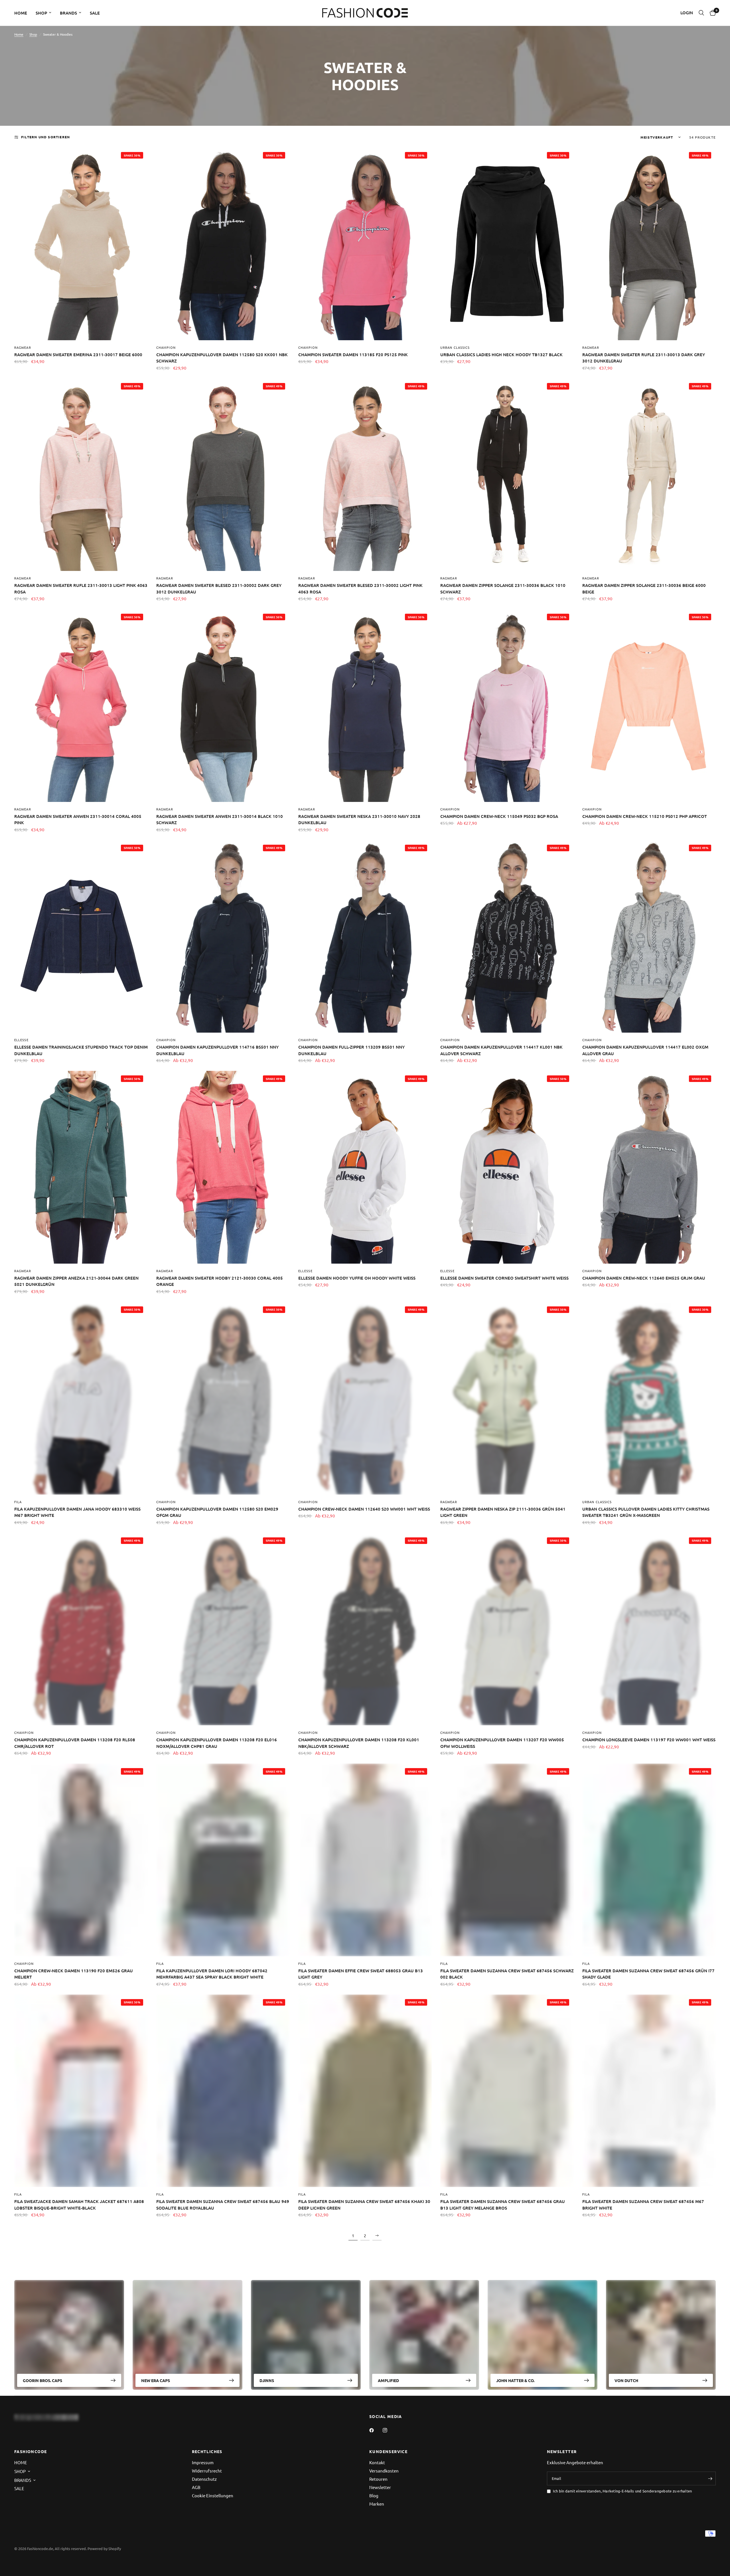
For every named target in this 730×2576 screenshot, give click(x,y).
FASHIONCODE (31, 2451)
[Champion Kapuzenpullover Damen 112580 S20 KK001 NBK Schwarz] (223, 244)
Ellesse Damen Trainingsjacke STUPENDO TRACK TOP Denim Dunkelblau (81, 1050)
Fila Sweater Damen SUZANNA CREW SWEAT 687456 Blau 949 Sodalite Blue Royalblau (223, 2205)
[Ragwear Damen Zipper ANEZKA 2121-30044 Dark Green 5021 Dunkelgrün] (81, 1167)
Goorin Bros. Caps (42, 2380)
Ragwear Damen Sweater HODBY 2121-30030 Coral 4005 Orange (220, 1281)
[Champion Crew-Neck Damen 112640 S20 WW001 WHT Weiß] (365, 1398)
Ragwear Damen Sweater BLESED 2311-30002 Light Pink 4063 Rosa (360, 588)
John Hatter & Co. (515, 2380)
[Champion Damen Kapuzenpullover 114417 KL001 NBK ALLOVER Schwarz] (507, 937)
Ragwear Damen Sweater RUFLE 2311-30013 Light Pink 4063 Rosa (81, 588)
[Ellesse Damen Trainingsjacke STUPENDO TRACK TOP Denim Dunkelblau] (81, 937)
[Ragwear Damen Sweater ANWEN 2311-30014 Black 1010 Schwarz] (223, 706)
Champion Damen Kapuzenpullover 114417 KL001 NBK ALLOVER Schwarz (501, 1050)
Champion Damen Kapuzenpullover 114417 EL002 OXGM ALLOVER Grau (645, 1050)
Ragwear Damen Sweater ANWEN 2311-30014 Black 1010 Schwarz (220, 819)
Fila (18, 1502)
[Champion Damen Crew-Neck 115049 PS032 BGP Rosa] (507, 706)
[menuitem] (23, 13)
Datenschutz (204, 2479)
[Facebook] (376, 2430)
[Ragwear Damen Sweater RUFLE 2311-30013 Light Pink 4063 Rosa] (81, 475)
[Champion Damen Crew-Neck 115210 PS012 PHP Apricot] (649, 706)
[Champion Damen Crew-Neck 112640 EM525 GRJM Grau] (649, 1167)
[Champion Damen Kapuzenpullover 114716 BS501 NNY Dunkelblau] (223, 937)
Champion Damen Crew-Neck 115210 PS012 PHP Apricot (645, 816)
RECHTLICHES (207, 2451)
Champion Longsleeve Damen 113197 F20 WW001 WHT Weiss (649, 1740)
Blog (374, 2495)
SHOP (41, 13)
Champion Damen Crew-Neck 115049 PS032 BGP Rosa (499, 816)
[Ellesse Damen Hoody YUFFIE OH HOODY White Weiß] (365, 1167)
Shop (33, 34)
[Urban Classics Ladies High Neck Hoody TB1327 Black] (507, 244)
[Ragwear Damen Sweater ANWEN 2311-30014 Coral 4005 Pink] (81, 706)
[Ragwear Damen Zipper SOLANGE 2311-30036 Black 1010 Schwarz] (507, 475)
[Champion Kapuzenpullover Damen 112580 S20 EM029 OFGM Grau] (223, 1398)
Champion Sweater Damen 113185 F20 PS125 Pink (353, 354)
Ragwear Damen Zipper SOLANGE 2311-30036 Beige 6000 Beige (644, 588)
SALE (95, 13)
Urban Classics (455, 347)
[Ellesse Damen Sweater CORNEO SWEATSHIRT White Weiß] (507, 1167)
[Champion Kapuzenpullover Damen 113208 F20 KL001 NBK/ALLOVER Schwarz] (365, 1629)
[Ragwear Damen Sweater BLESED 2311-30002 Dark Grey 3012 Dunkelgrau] (223, 475)
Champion (166, 347)
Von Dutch (626, 2380)
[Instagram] (389, 2430)
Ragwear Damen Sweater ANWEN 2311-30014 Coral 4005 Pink (78, 819)
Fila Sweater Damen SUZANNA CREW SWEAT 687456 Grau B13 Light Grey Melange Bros (503, 2205)
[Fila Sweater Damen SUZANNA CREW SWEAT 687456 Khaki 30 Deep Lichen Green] (365, 2091)
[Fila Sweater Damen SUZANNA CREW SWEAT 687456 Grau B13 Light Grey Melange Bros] (507, 2091)
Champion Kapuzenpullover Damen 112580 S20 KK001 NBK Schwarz (222, 358)
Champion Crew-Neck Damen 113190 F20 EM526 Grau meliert (74, 1974)
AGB (196, 2487)
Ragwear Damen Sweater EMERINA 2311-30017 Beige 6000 (78, 354)
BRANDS (68, 13)
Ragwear (23, 347)
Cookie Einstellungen (213, 2495)
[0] (711, 13)
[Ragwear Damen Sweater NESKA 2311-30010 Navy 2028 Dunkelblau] (365, 706)
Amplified (388, 2380)
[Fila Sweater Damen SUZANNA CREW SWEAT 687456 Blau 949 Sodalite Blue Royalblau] (223, 2091)
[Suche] (701, 13)
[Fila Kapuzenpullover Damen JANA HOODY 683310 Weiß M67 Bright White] (81, 1398)
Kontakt (377, 2462)
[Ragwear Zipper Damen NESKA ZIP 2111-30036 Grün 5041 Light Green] (507, 1398)
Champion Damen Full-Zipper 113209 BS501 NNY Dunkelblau (351, 1050)
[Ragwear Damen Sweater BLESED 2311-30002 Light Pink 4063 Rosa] (365, 475)
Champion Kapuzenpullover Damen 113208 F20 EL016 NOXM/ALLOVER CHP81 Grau (217, 1743)
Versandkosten (384, 2471)
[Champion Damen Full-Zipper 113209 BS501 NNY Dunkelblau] (365, 937)
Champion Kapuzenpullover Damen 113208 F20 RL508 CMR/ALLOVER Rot (75, 1743)
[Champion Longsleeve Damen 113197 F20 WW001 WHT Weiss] (649, 1629)
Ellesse (21, 1040)
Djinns (267, 2380)
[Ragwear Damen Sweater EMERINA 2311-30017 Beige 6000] (81, 244)
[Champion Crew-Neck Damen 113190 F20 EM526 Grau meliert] (81, 1860)
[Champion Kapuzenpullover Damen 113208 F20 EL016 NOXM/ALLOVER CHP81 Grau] (223, 1629)
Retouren (378, 2479)
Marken (377, 2504)
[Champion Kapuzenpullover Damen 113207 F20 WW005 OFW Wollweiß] (507, 1629)
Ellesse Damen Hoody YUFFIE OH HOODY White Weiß (357, 1278)
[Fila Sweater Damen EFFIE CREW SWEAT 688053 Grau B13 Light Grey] (365, 1860)
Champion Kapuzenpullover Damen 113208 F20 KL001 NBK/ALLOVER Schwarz (359, 1743)
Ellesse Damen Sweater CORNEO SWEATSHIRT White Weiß (504, 1278)
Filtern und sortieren (45, 137)
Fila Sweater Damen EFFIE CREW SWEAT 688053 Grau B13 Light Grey (361, 1974)
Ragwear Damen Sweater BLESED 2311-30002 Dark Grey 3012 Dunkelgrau (219, 588)
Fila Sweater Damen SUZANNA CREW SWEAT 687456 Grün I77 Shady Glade (648, 1974)
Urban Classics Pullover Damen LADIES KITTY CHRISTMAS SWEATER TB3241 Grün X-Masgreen (646, 1512)
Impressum (203, 2462)
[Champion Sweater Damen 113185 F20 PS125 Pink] (365, 244)
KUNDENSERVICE (388, 2451)
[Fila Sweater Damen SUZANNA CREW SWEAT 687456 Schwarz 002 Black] (507, 1860)
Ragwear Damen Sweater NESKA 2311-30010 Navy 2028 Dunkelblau (359, 819)
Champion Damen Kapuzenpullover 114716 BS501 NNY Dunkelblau (217, 1050)
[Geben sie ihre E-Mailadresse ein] (710, 2478)
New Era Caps (156, 2380)
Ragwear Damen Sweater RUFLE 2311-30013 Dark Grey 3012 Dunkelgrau (644, 358)
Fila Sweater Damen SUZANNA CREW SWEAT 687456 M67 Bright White (643, 2205)
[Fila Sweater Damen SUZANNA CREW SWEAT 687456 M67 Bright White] (649, 2091)
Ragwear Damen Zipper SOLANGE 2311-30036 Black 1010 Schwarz (503, 588)
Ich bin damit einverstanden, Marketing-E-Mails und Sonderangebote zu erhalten (622, 2491)
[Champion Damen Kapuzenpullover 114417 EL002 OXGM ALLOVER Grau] (649, 937)
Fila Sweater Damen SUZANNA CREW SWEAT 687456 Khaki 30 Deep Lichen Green (364, 2205)
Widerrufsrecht (207, 2471)
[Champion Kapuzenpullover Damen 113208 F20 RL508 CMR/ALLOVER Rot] (81, 1629)
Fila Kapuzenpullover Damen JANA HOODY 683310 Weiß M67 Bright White (77, 1512)
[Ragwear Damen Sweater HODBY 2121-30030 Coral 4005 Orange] (223, 1167)
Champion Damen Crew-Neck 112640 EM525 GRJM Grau (644, 1278)
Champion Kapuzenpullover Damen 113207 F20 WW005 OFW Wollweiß (502, 1743)
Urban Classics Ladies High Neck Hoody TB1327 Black (501, 354)
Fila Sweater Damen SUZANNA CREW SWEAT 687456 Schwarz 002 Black (507, 1974)
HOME (21, 13)
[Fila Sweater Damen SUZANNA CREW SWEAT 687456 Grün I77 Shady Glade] (649, 1860)
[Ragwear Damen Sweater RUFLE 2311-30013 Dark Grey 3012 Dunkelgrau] (649, 244)
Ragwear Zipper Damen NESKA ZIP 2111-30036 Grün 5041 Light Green (503, 1512)
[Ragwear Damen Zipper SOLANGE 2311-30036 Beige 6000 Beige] (649, 475)
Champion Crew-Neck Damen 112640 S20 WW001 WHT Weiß (364, 1509)
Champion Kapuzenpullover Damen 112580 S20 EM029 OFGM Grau (217, 1512)
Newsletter (380, 2487)
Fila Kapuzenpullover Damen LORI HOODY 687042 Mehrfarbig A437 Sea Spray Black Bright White (212, 1974)
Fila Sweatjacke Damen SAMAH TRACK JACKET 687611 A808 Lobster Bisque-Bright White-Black (79, 2205)
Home (19, 34)
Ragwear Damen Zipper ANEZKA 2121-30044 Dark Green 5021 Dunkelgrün (76, 1281)
